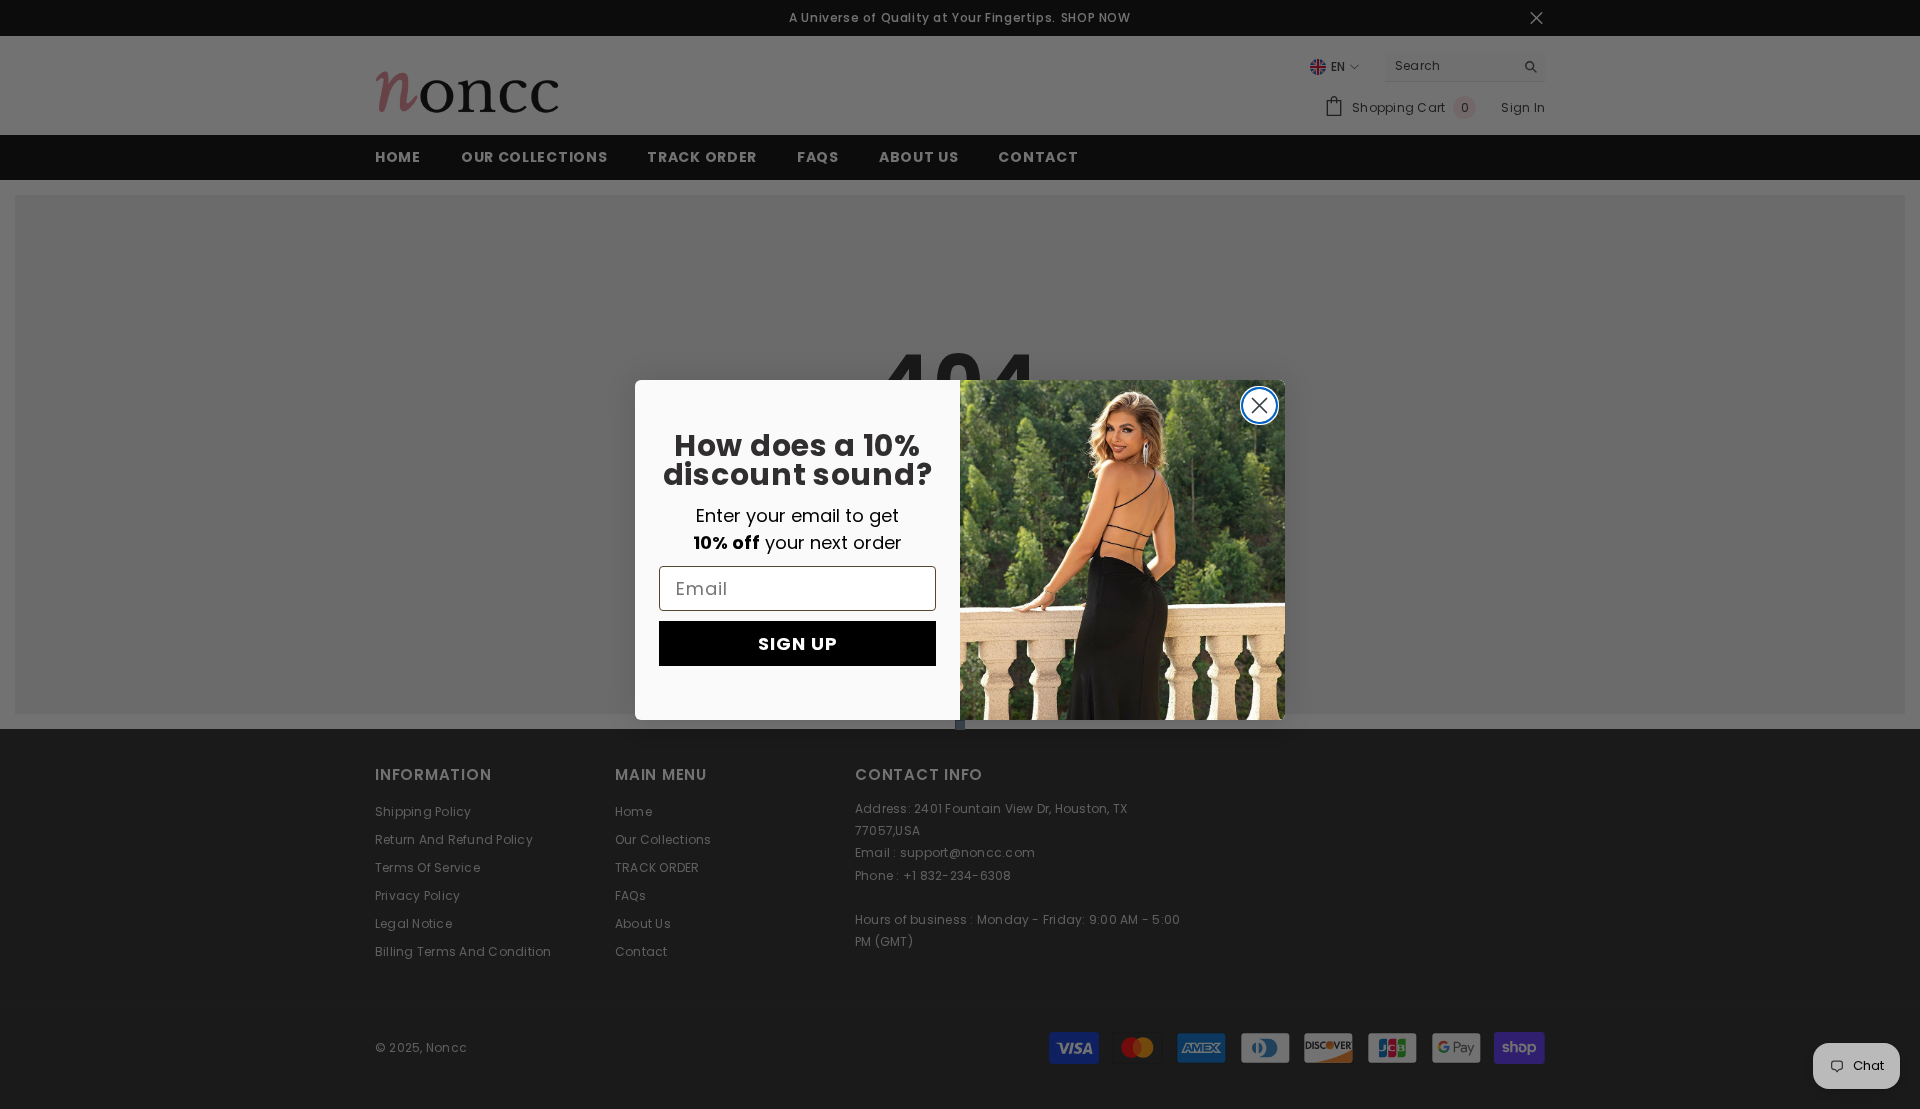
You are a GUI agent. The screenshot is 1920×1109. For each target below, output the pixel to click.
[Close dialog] (1259, 405)
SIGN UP (798, 642)
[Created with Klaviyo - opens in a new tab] (960, 725)
